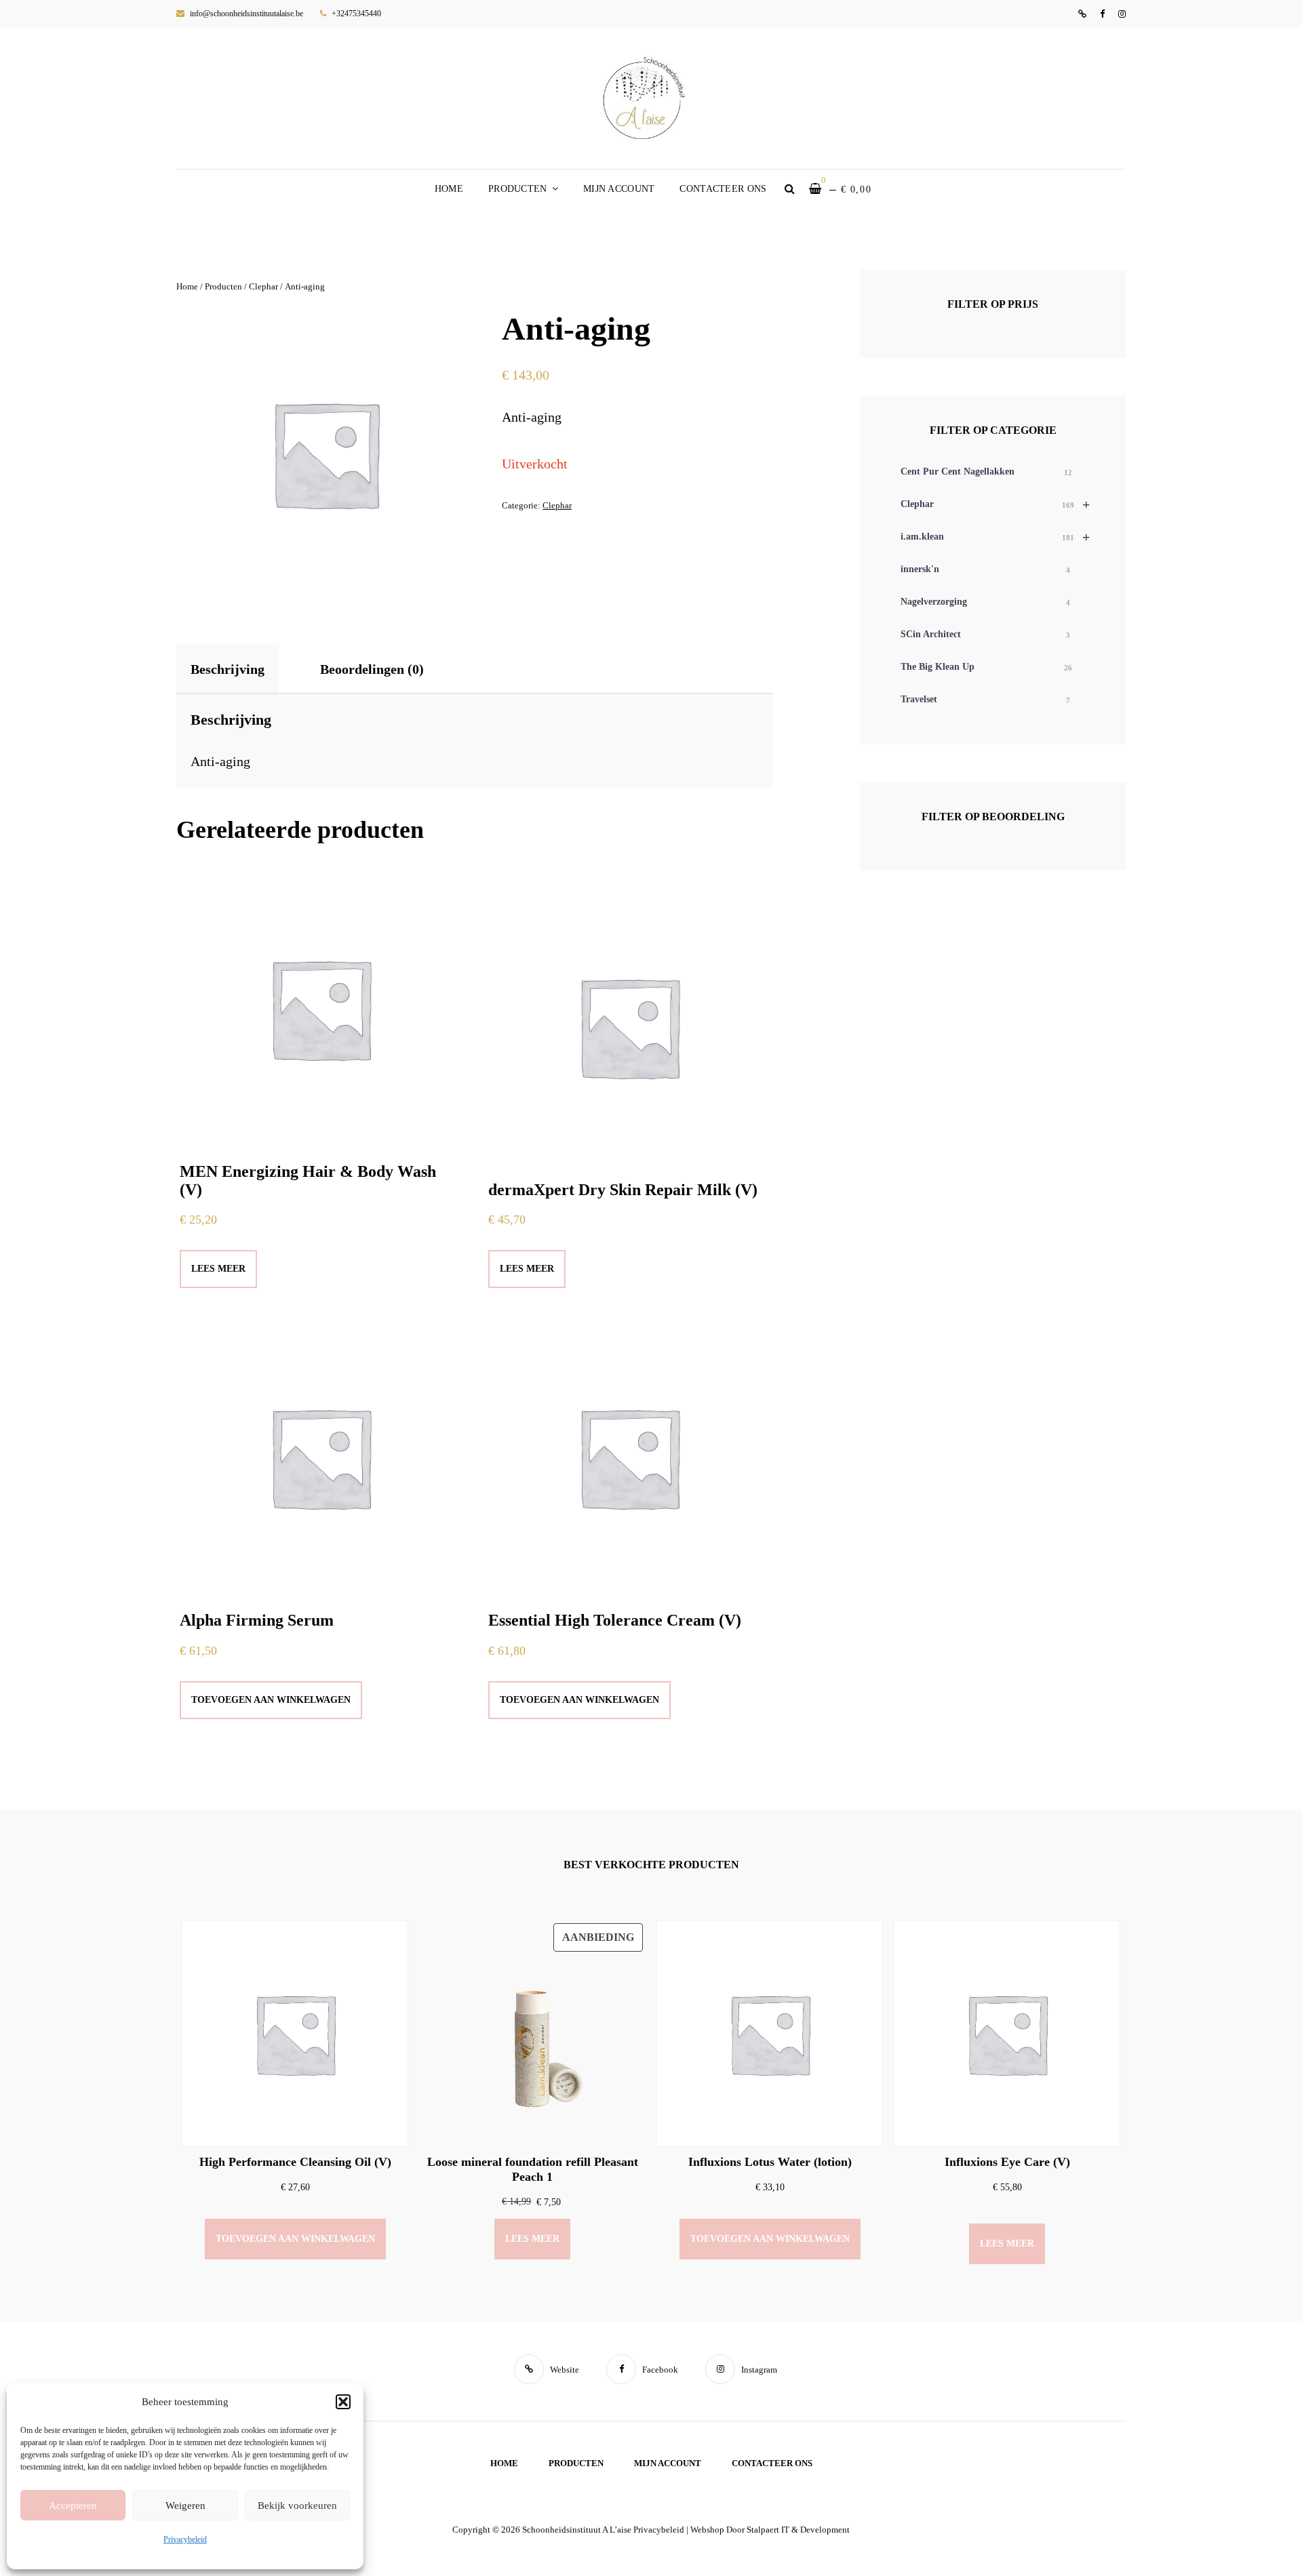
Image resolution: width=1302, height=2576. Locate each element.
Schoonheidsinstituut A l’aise (577, 2530)
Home (449, 189)
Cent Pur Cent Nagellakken (986, 471)
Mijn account (619, 189)
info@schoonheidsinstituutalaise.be (245, 14)
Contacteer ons (723, 189)
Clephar (263, 286)
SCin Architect (985, 634)
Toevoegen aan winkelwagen (271, 1700)
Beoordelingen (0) (372, 669)
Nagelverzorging (985, 602)
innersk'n (985, 569)
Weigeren (185, 2505)
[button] (343, 2402)
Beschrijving (228, 669)
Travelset (985, 699)
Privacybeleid (185, 2539)
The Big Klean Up (986, 667)
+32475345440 (355, 14)
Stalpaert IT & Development (798, 2530)
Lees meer (218, 1269)
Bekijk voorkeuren (297, 2505)
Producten (518, 189)
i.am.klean (995, 537)
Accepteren (73, 2505)
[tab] (239, 669)
